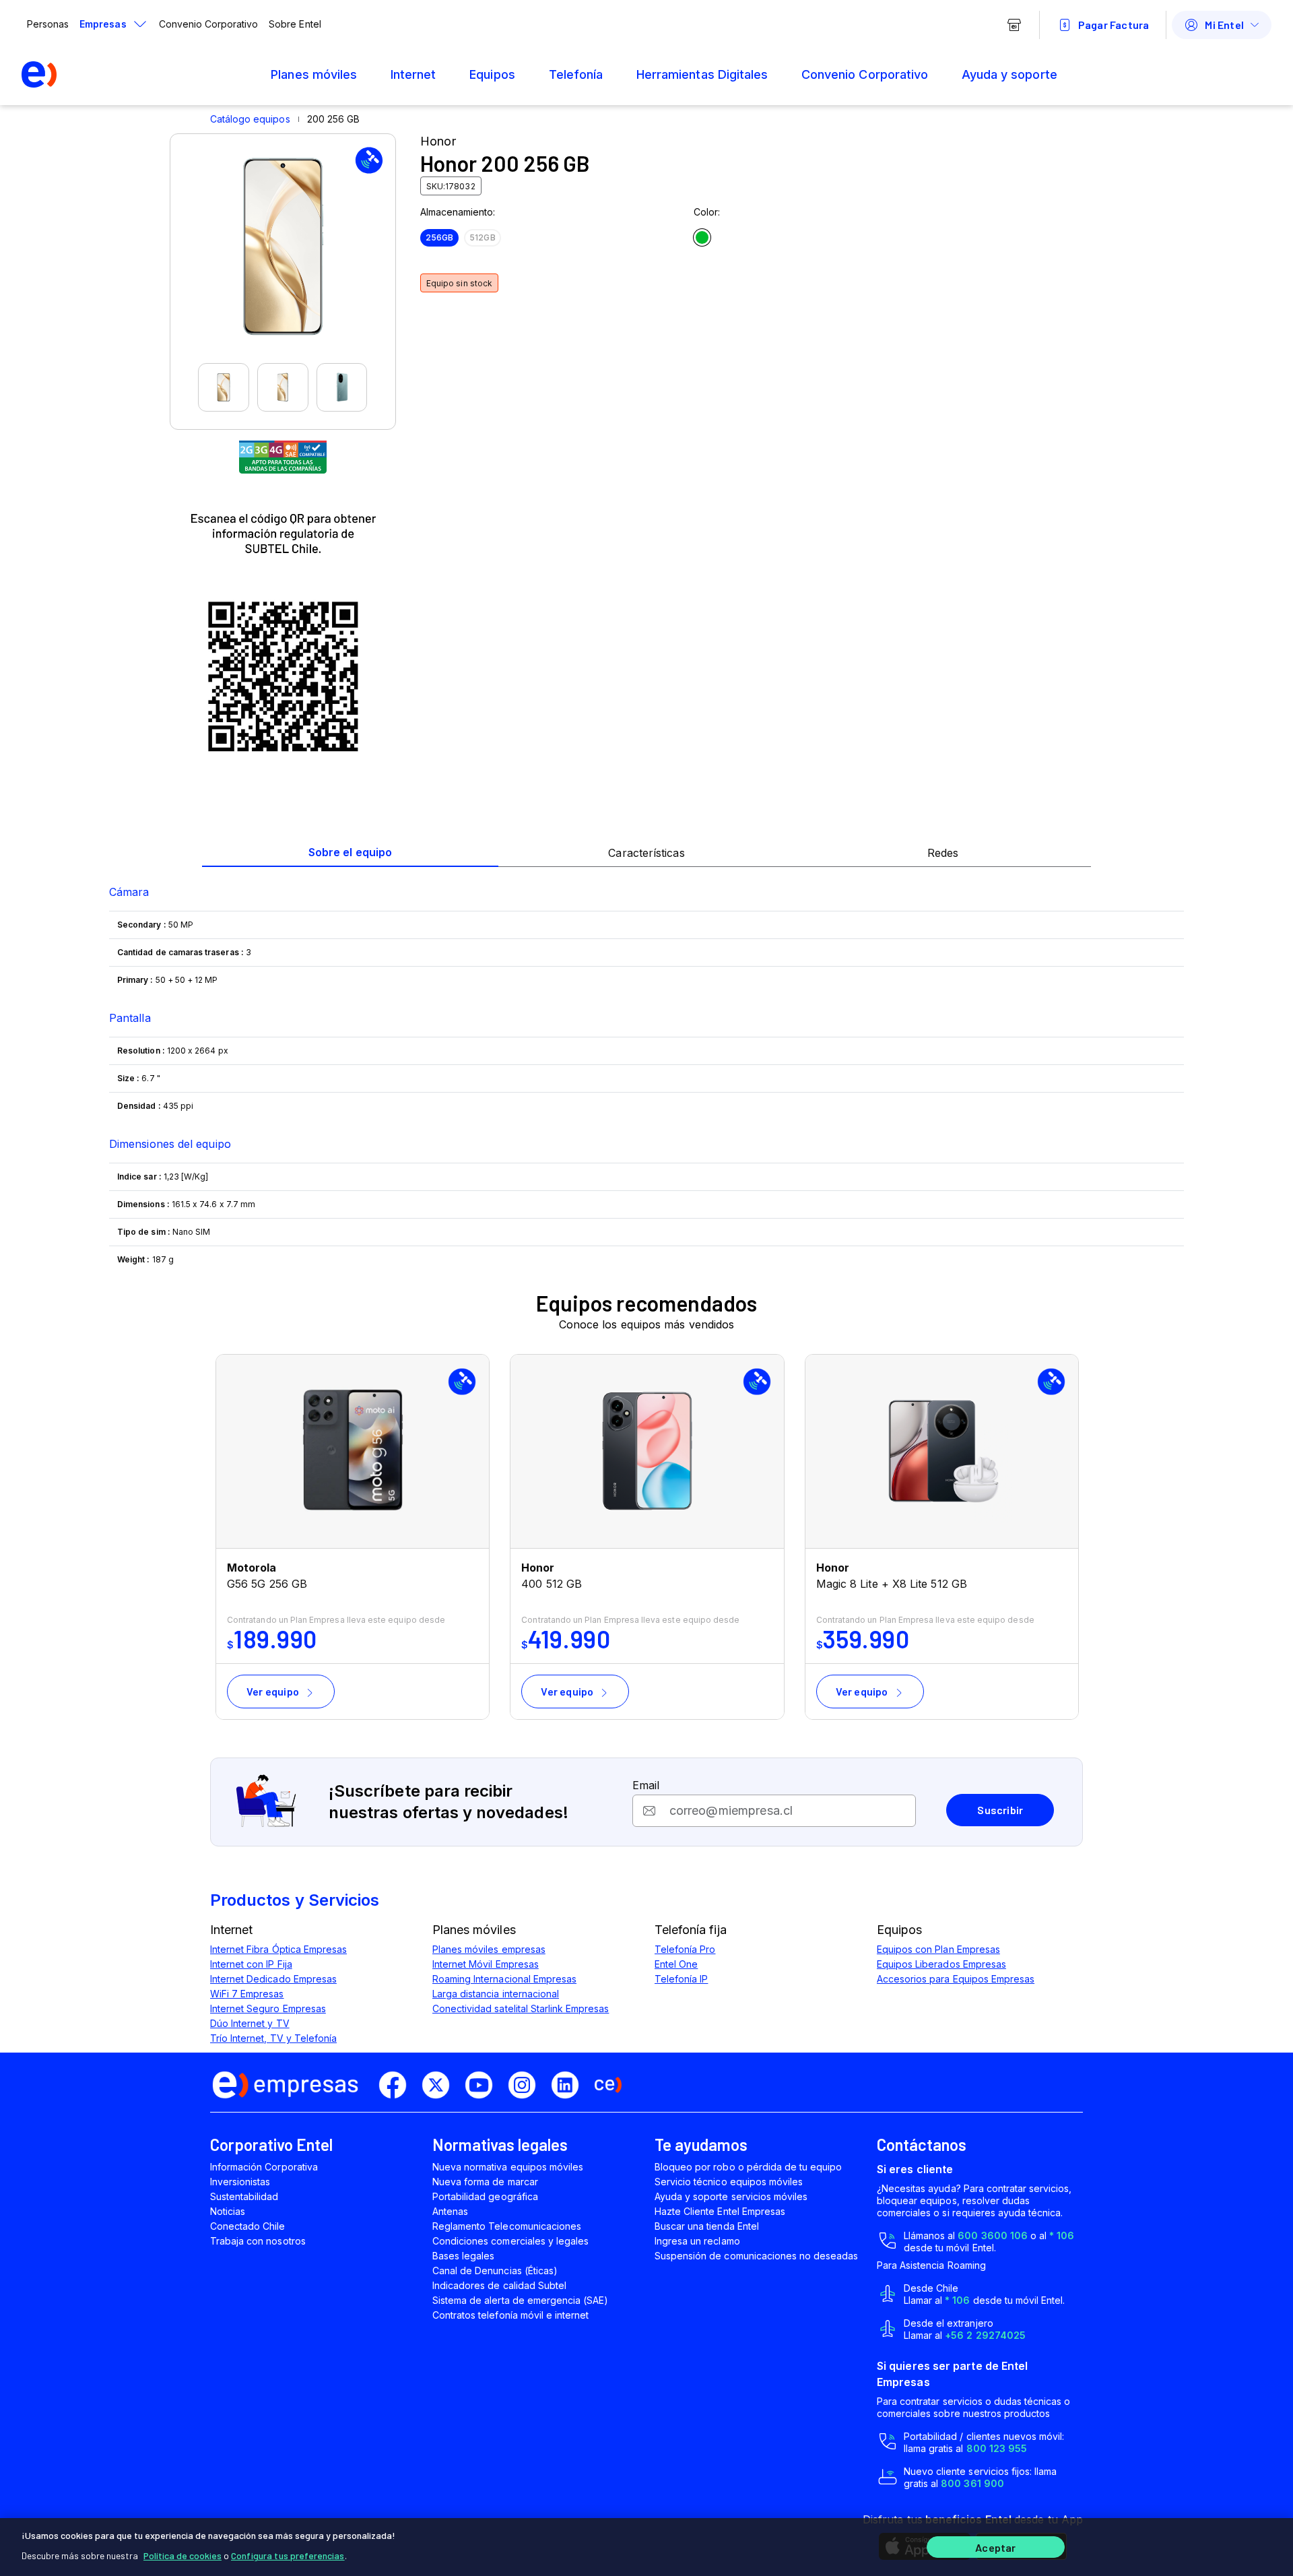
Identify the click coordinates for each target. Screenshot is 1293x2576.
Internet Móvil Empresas (486, 1964)
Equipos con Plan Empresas (938, 1949)
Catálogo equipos (250, 119)
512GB (482, 237)
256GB (439, 237)
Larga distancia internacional (496, 1994)
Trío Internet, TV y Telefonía (273, 2038)
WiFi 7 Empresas (247, 1994)
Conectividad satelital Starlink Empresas (521, 2008)
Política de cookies (183, 2555)
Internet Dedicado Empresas (273, 1979)
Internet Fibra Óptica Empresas (278, 1949)
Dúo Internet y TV (250, 2023)
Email (646, 1785)
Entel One (676, 1964)
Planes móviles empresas (489, 1949)
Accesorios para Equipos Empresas (956, 1979)
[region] (646, 2547)
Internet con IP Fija (251, 1964)
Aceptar (995, 2547)
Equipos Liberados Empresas (941, 1964)
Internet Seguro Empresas (268, 2008)
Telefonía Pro (685, 1949)
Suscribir (1000, 1810)
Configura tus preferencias (288, 2555)
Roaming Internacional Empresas (504, 1979)
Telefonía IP (681, 1979)
